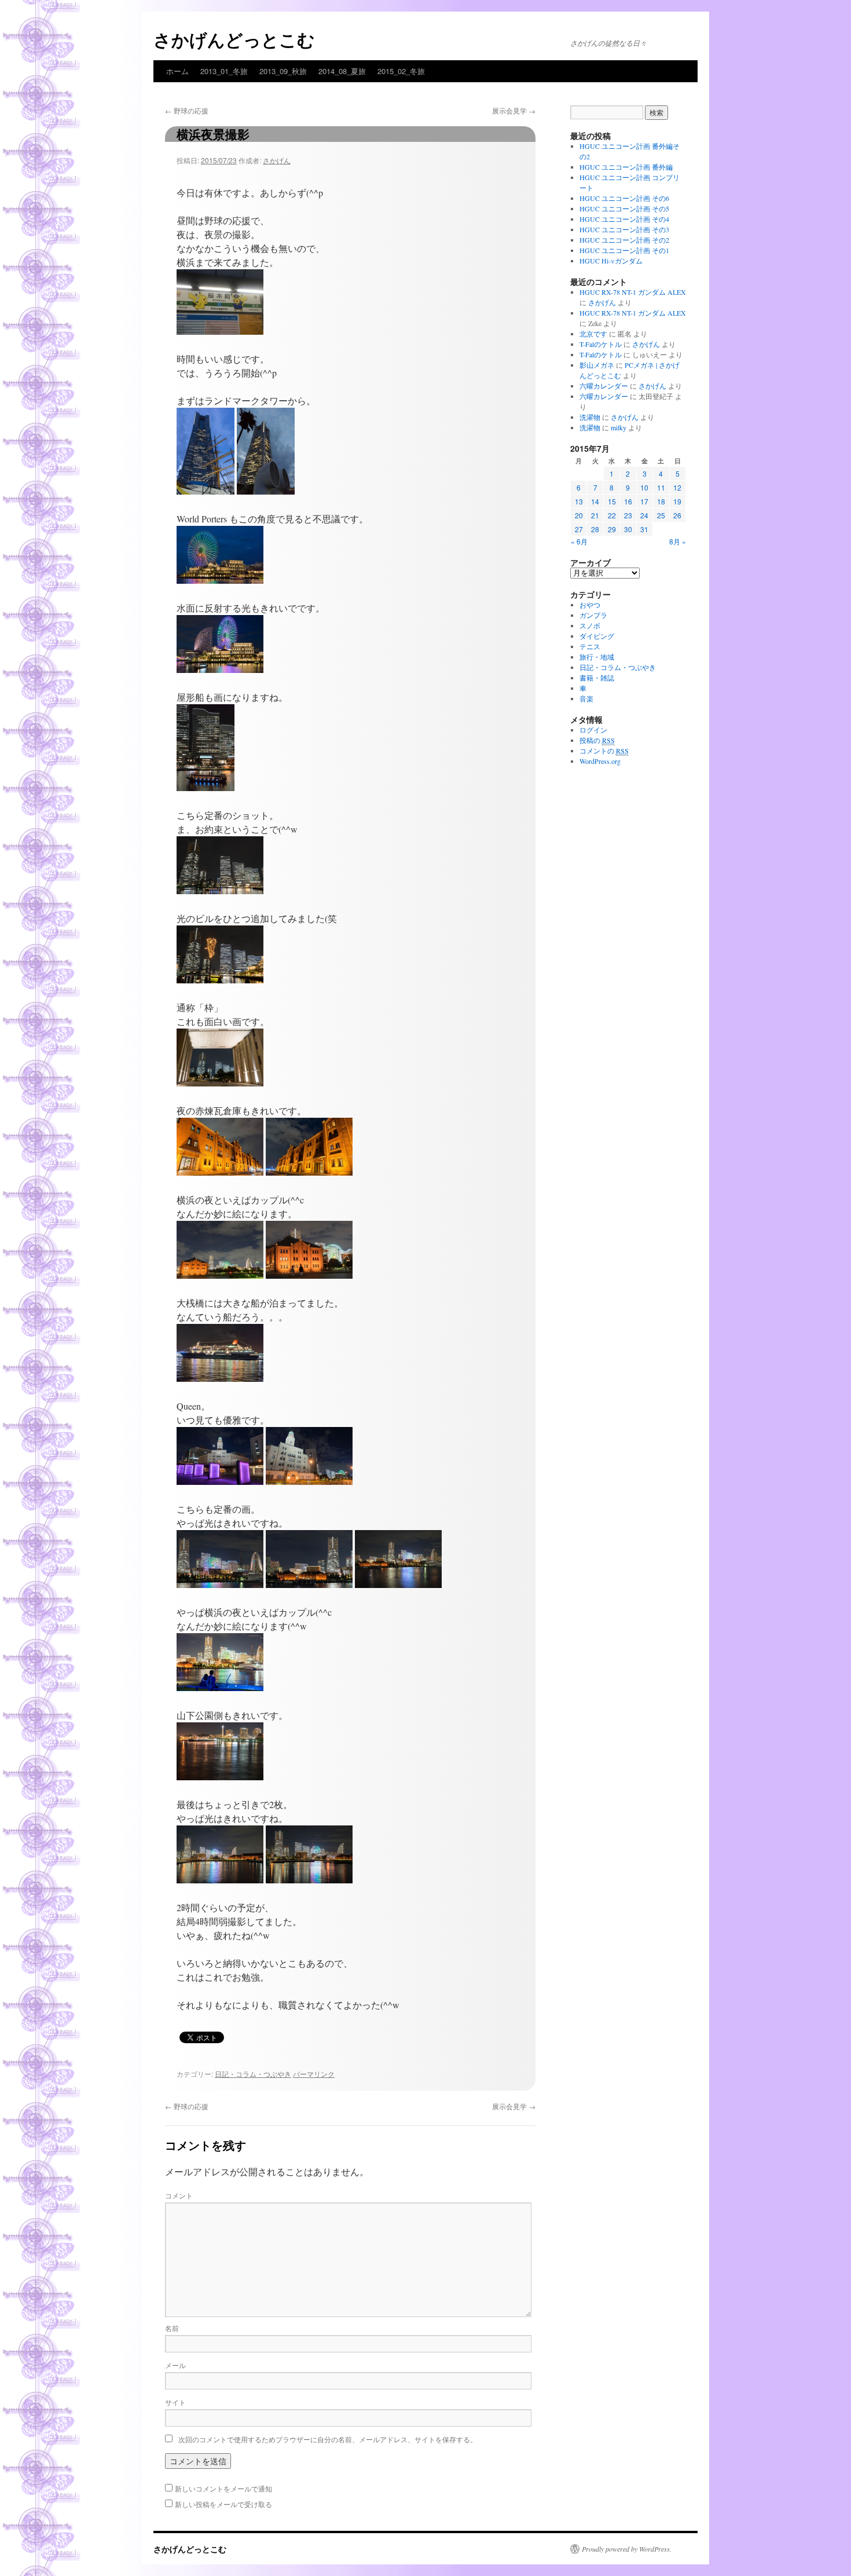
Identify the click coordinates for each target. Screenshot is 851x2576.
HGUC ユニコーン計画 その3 (624, 229)
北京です (593, 334)
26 (677, 515)
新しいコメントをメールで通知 (223, 2488)
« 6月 (579, 541)
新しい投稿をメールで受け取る (223, 2504)
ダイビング (597, 636)
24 (644, 515)
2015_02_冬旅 (401, 71)
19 (677, 501)
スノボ (590, 625)
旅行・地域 (597, 657)
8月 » (678, 541)
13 (579, 501)
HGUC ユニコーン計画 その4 (624, 219)
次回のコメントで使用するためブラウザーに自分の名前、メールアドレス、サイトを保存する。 (328, 2439)
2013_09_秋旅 (283, 71)
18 (661, 501)
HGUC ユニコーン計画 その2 (624, 240)
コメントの (604, 751)
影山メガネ (597, 365)
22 (612, 515)
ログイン (593, 730)
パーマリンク (314, 2074)
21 (595, 515)
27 (579, 529)
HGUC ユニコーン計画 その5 (624, 208)
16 (628, 501)
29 (612, 529)
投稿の (597, 740)
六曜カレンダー (604, 386)
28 (595, 529)
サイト (175, 2402)
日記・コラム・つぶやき (253, 2074)
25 (661, 515)
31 (644, 529)
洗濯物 (590, 417)
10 (644, 487)
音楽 (586, 698)
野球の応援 (187, 110)
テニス (590, 646)
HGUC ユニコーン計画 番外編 (626, 167)
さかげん (277, 160)
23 (628, 515)
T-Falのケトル (601, 344)
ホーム (177, 71)
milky (619, 427)
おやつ (590, 605)
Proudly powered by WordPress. (627, 2549)
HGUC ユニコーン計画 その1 (624, 250)
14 (595, 501)
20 (579, 515)
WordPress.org (600, 761)
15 (612, 501)
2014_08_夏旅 (342, 71)
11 (661, 487)
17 (644, 501)
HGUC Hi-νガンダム (611, 261)
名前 (172, 2328)
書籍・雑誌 (597, 678)
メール (175, 2365)
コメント (179, 2195)
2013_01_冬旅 (224, 71)
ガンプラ (593, 615)
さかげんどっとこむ (234, 39)
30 (628, 529)
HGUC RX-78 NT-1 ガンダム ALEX (633, 292)
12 (677, 487)
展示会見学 (514, 110)
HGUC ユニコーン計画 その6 (624, 198)
